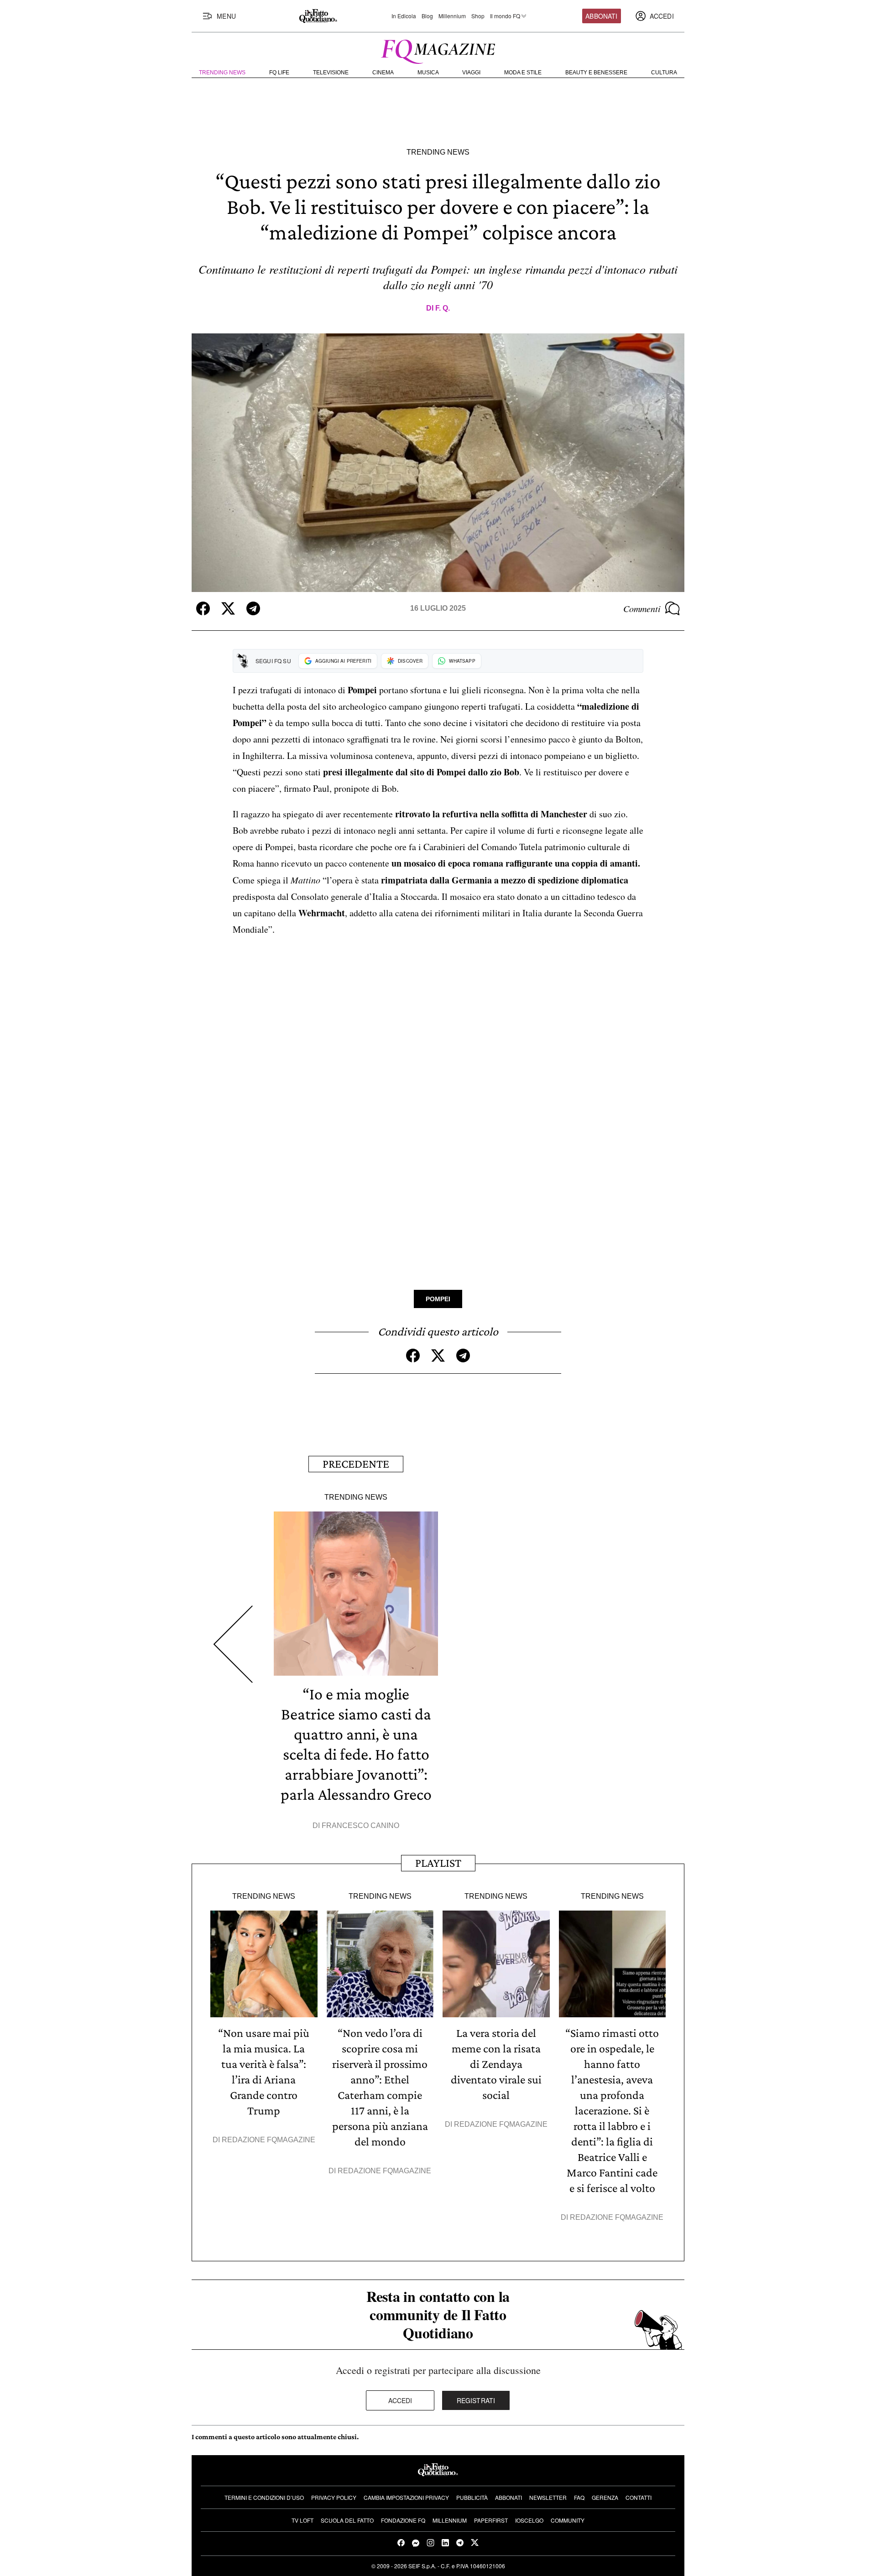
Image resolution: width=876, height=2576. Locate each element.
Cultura (664, 73)
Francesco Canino (360, 1826)
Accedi (400, 2400)
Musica (428, 73)
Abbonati (601, 16)
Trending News (222, 73)
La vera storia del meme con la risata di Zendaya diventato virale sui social (496, 2064)
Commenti (642, 608)
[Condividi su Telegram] (253, 608)
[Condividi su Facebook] (203, 608)
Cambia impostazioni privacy (406, 2497)
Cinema (383, 73)
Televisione (331, 73)
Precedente (356, 1464)
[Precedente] (233, 1644)
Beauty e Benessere (596, 73)
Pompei (438, 1299)
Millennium (452, 16)
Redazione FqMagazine (269, 2140)
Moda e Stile (523, 73)
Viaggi (471, 73)
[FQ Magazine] (438, 50)
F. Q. (443, 308)
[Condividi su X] (228, 608)
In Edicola (404, 16)
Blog (427, 16)
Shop (478, 16)
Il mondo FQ (505, 16)
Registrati (476, 2400)
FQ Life (279, 73)
